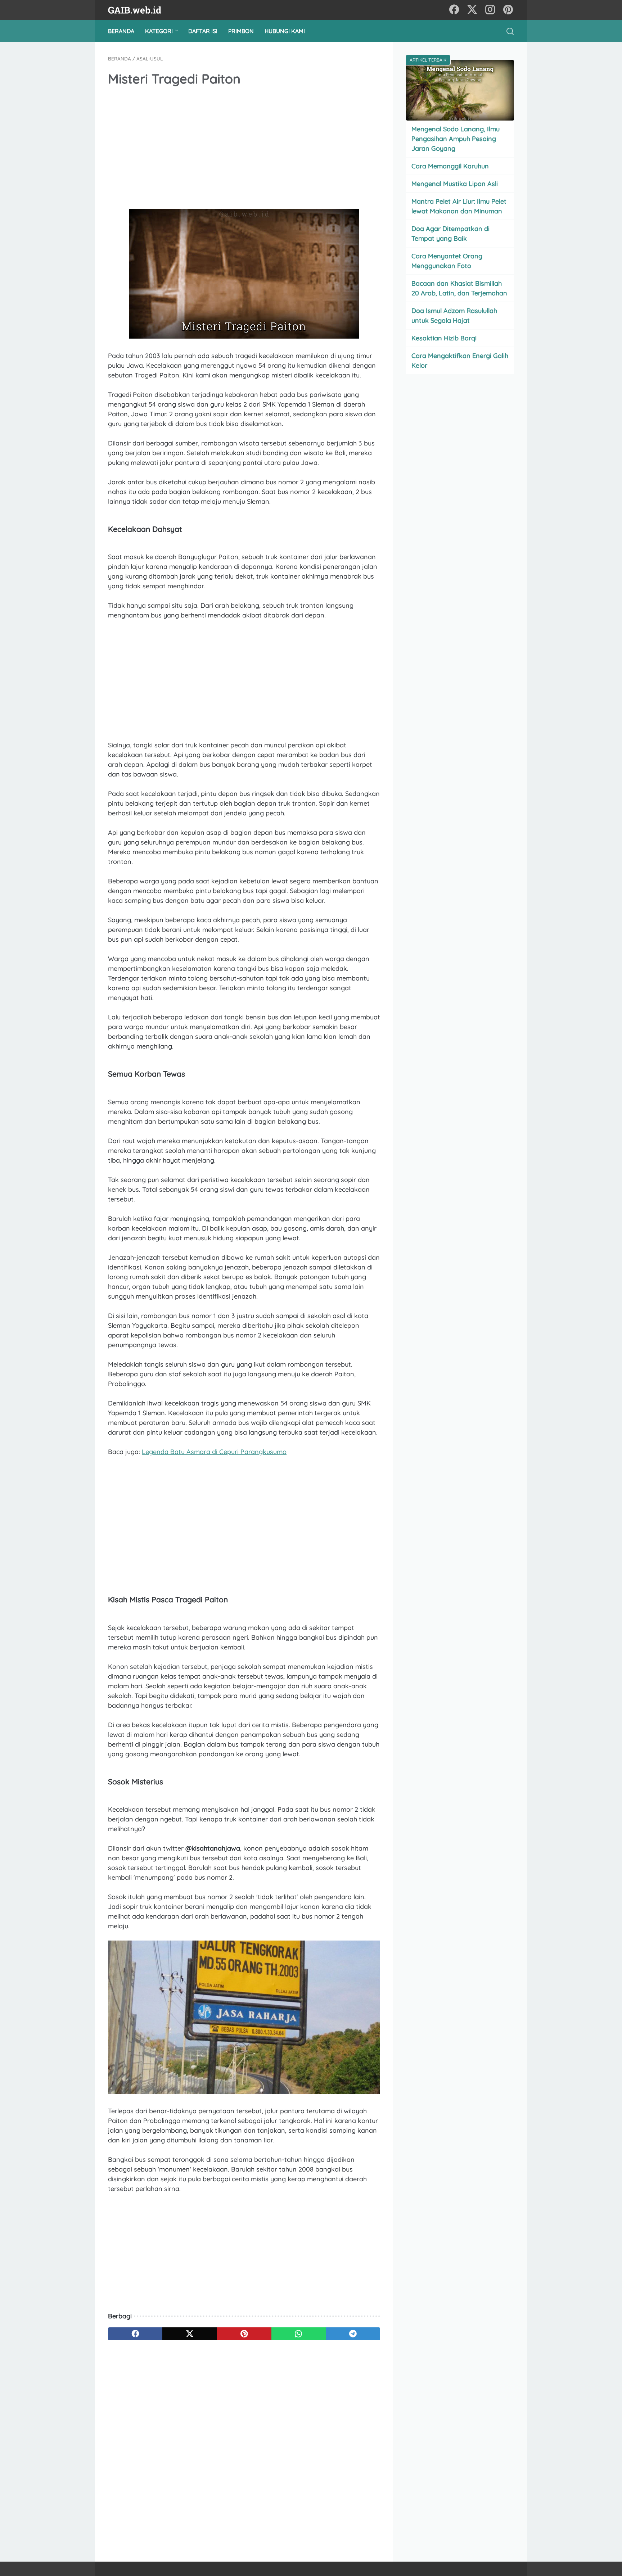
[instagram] (490, 10)
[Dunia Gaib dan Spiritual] (139, 10)
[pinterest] (508, 10)
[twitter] (472, 10)
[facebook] (454, 10)
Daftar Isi (203, 31)
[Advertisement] (244, 149)
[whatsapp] (299, 2334)
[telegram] (353, 2334)
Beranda (121, 31)
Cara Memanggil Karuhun (450, 166)
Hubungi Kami (285, 31)
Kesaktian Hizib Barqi (444, 338)
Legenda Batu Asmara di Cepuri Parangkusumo (214, 1452)
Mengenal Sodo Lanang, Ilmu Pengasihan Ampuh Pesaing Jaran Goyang (456, 139)
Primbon (241, 31)
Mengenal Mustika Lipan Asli (455, 184)
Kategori (159, 31)
